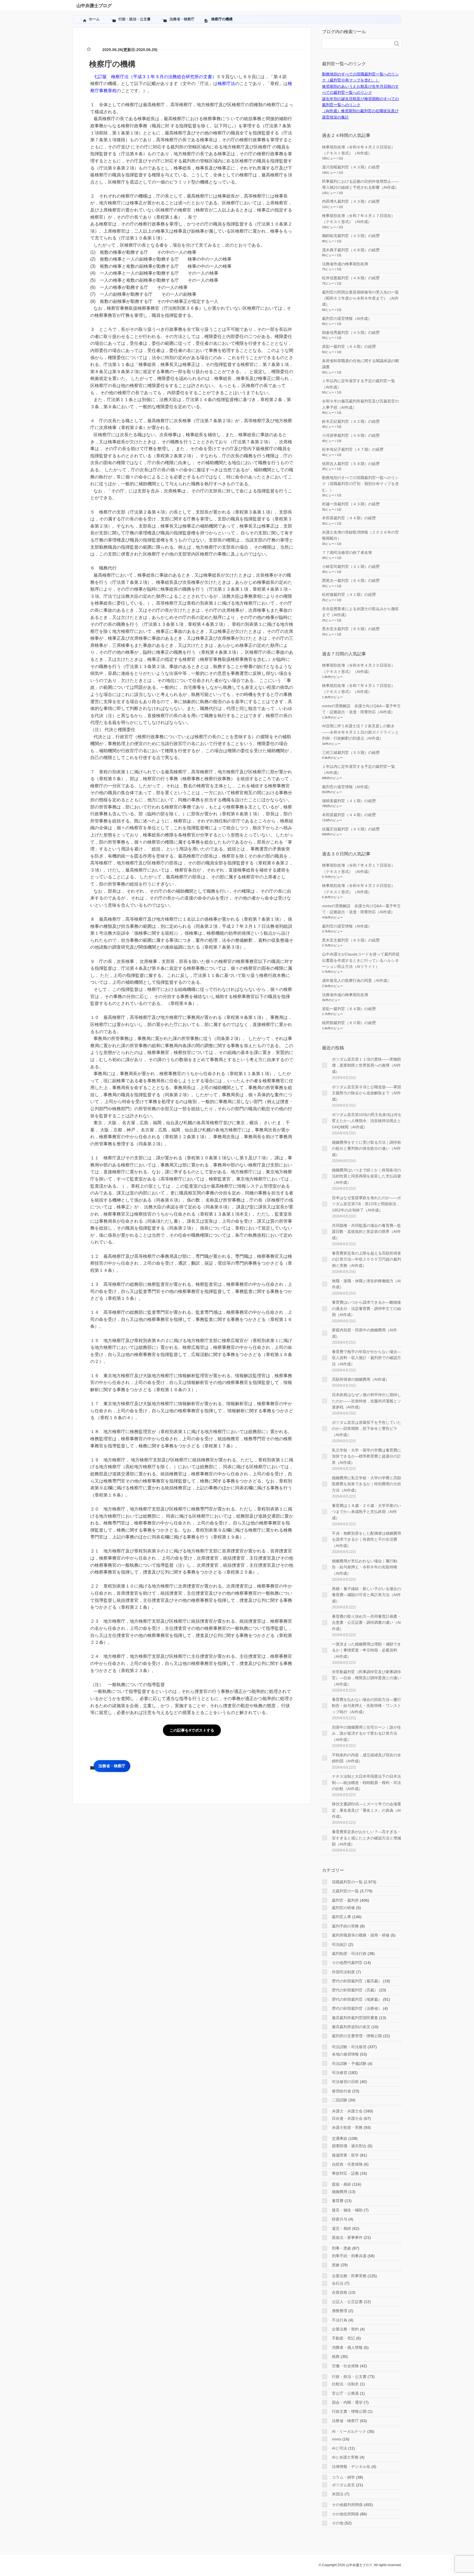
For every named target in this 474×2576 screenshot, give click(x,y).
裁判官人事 (342, 1917)
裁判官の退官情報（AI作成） (347, 319)
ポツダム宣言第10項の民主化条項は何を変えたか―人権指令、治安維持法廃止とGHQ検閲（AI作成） (367, 1121)
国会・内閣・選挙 (347, 2402)
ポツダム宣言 (343, 2485)
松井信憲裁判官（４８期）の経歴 (351, 278)
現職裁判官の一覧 (347, 1882)
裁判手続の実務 (345, 1926)
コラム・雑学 (343, 2477)
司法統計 (340, 1944)
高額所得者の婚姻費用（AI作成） (361, 1379)
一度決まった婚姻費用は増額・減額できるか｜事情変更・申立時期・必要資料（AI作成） (366, 1650)
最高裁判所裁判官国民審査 (355, 2018)
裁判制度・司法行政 (349, 1954)
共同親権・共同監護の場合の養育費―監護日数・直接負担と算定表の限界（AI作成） (366, 1232)
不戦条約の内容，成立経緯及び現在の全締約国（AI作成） (366, 1758)
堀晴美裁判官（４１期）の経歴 (349, 801)
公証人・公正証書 (347, 2302)
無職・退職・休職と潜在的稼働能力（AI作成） (366, 1284)
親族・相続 (342, 2184)
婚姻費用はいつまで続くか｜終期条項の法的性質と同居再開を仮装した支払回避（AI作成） (366, 1176)
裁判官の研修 (343, 1908)
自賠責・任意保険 (347, 2164)
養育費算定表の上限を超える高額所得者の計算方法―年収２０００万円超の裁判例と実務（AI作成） (366, 1259)
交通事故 (340, 2138)
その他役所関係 (345, 2514)
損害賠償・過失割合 (349, 2146)
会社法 (338, 2283)
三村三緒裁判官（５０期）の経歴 (351, 752)
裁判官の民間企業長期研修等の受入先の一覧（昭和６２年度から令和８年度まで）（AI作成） (360, 298)
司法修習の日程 (345, 2082)
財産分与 (340, 2219)
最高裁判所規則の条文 (351, 2027)
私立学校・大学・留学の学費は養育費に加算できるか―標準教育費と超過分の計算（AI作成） (366, 1456)
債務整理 (340, 2311)
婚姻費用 (340, 2192)
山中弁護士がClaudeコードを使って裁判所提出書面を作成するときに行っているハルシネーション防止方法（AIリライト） (361, 960)
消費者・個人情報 (347, 2347)
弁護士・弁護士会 (347, 2111)
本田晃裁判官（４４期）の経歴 (349, 518)
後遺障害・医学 (345, 2155)
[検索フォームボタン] (397, 44)
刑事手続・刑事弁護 (349, 2256)
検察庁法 (226, 84)
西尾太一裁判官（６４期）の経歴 (351, 580)
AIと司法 (339, 2448)
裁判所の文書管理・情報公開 (357, 2036)
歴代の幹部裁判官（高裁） (355, 1990)
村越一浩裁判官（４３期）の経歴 (351, 504)
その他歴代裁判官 (347, 1963)
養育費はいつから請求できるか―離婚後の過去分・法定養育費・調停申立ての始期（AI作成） (366, 1308)
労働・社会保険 (345, 2366)
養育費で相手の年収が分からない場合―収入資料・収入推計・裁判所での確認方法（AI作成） (366, 1358)
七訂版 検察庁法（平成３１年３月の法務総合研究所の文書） (155, 77)
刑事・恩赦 (342, 2248)
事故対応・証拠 (345, 2173)
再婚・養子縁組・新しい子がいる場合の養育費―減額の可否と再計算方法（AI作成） (366, 1595)
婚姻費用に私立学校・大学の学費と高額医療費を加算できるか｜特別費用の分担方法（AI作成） (366, 1484)
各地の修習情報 (345, 2054)
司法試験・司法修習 (349, 2047)
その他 (338, 2523)
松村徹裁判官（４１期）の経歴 (349, 594)
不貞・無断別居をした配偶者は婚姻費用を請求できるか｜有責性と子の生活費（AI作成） (366, 1539)
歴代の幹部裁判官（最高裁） (357, 1981)
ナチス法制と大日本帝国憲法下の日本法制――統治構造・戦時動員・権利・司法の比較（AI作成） (366, 1782)
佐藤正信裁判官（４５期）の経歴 (351, 829)
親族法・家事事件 (347, 2237)
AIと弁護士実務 (345, 2457)
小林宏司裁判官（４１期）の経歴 (351, 567)
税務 (336, 2357)
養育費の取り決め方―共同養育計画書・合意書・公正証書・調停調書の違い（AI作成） (366, 1623)
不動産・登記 (343, 2338)
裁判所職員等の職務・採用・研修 (361, 1935)
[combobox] (356, 44)
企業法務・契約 (345, 2329)
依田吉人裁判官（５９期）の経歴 (351, 464)
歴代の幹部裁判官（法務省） (357, 2008)
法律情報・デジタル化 (351, 2467)
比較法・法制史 (345, 2384)
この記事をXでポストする (192, 1730)
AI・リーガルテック (349, 2431)
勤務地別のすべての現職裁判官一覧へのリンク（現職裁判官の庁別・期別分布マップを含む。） (360, 484)
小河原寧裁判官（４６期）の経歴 (351, 435)
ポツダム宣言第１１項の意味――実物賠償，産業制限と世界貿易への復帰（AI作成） (366, 1065)
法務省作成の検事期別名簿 (345, 264)
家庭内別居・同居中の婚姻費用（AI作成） (364, 1333)
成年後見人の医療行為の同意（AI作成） (356, 980)
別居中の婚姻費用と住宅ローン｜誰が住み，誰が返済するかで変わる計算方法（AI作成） (366, 1733)
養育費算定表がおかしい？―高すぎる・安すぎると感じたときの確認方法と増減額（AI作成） (366, 1838)
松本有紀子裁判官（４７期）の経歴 (353, 449)
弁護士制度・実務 (347, 2127)
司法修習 (340, 2073)
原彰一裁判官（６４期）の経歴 (349, 346)
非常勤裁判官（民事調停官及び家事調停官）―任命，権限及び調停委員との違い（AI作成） (366, 1678)
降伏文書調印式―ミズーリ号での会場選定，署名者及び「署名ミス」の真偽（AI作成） (366, 1810)
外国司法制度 (343, 1972)
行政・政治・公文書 (349, 2377)
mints (337, 2439)
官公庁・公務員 (345, 2393)
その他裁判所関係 (347, 2505)
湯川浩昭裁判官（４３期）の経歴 (351, 167)
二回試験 (340, 2100)
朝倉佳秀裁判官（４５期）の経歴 (351, 332)
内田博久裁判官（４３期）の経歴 (351, 201)
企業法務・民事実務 (349, 2276)
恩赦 (336, 2265)
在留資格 (340, 2292)
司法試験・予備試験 (349, 2064)
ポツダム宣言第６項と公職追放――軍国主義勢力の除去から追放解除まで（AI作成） (366, 1093)
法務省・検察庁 (112, 1766)
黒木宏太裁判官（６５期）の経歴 (351, 629)
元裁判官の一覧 (345, 1891)
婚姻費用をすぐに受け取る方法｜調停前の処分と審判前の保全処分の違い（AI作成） (366, 1149)
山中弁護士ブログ (94, 6)
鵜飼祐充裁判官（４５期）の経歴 (351, 236)
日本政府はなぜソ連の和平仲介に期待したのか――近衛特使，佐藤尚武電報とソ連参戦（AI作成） (366, 1401)
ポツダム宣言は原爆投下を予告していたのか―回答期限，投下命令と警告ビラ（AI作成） (366, 1429)
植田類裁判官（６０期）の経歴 (349, 1023)
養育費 (338, 2201)
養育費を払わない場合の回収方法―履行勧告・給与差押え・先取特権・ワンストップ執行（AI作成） (366, 1706)
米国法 (338, 2494)
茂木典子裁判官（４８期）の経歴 (351, 250)
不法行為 (340, 2320)
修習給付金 (342, 2091)
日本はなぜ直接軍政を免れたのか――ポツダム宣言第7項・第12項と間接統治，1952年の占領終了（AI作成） (366, 1204)
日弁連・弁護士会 (347, 2118)
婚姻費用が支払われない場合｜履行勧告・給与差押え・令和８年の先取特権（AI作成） (365, 1567)
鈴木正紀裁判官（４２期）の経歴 (351, 421)
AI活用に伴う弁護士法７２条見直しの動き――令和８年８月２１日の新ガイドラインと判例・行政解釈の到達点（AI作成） (360, 732)
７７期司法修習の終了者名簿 (347, 553)
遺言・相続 (342, 2228)
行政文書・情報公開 (349, 2411)
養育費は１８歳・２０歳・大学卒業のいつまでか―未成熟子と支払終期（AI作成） (366, 1512)
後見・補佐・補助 (347, 2210)
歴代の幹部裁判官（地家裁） (357, 1999)
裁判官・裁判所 (345, 1900)
